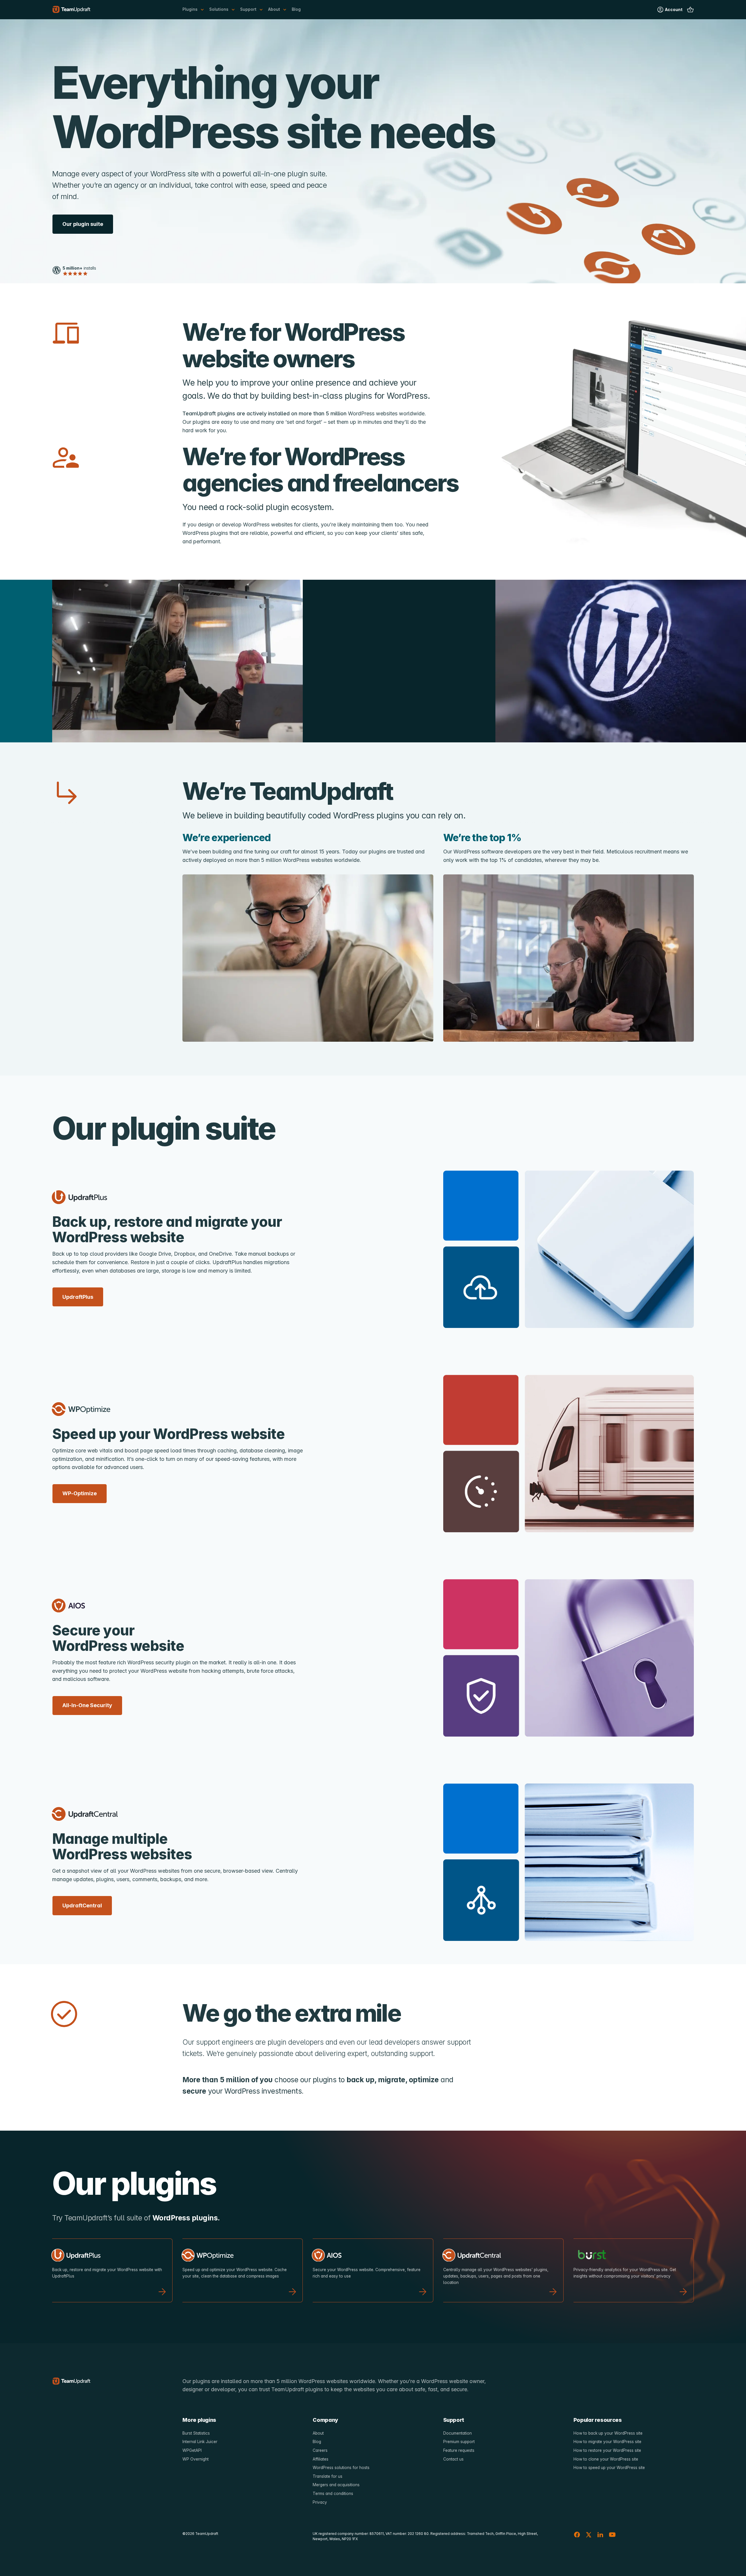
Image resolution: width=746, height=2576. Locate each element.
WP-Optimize (80, 1493)
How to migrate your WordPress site (607, 2442)
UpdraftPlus (78, 1297)
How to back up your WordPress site (608, 2433)
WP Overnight (196, 2459)
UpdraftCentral (82, 1905)
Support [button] (248, 9)
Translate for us (328, 2476)
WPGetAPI (192, 2450)
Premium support (459, 2442)
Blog (296, 9)
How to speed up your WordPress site (609, 2468)
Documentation (458, 2433)
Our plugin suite (83, 224)
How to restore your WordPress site (607, 2450)
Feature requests (459, 2450)
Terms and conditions (333, 2494)
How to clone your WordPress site (606, 2459)
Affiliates (321, 2459)
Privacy (320, 2502)
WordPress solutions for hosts (341, 2468)
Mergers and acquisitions (336, 2485)
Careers (320, 2450)
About (318, 2433)
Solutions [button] (219, 9)
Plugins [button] (190, 9)
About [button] (274, 9)
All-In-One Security (87, 1705)
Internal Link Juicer (200, 2442)
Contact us (453, 2459)
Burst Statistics (196, 2433)
